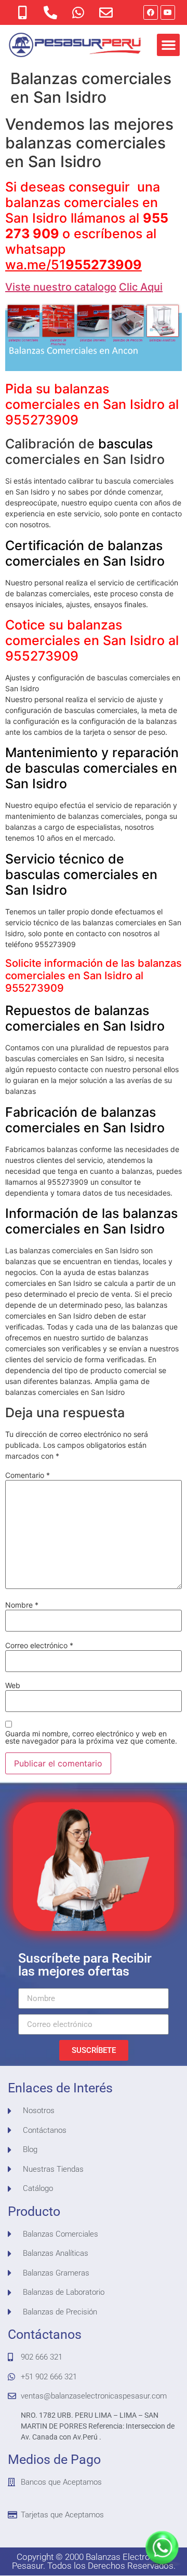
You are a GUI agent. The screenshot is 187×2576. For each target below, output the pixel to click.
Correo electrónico (39, 1646)
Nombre (22, 1605)
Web (13, 1686)
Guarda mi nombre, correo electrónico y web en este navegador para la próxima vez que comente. (91, 1737)
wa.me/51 (74, 265)
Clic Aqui (141, 287)
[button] (168, 45)
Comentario (28, 1475)
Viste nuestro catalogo (61, 287)
